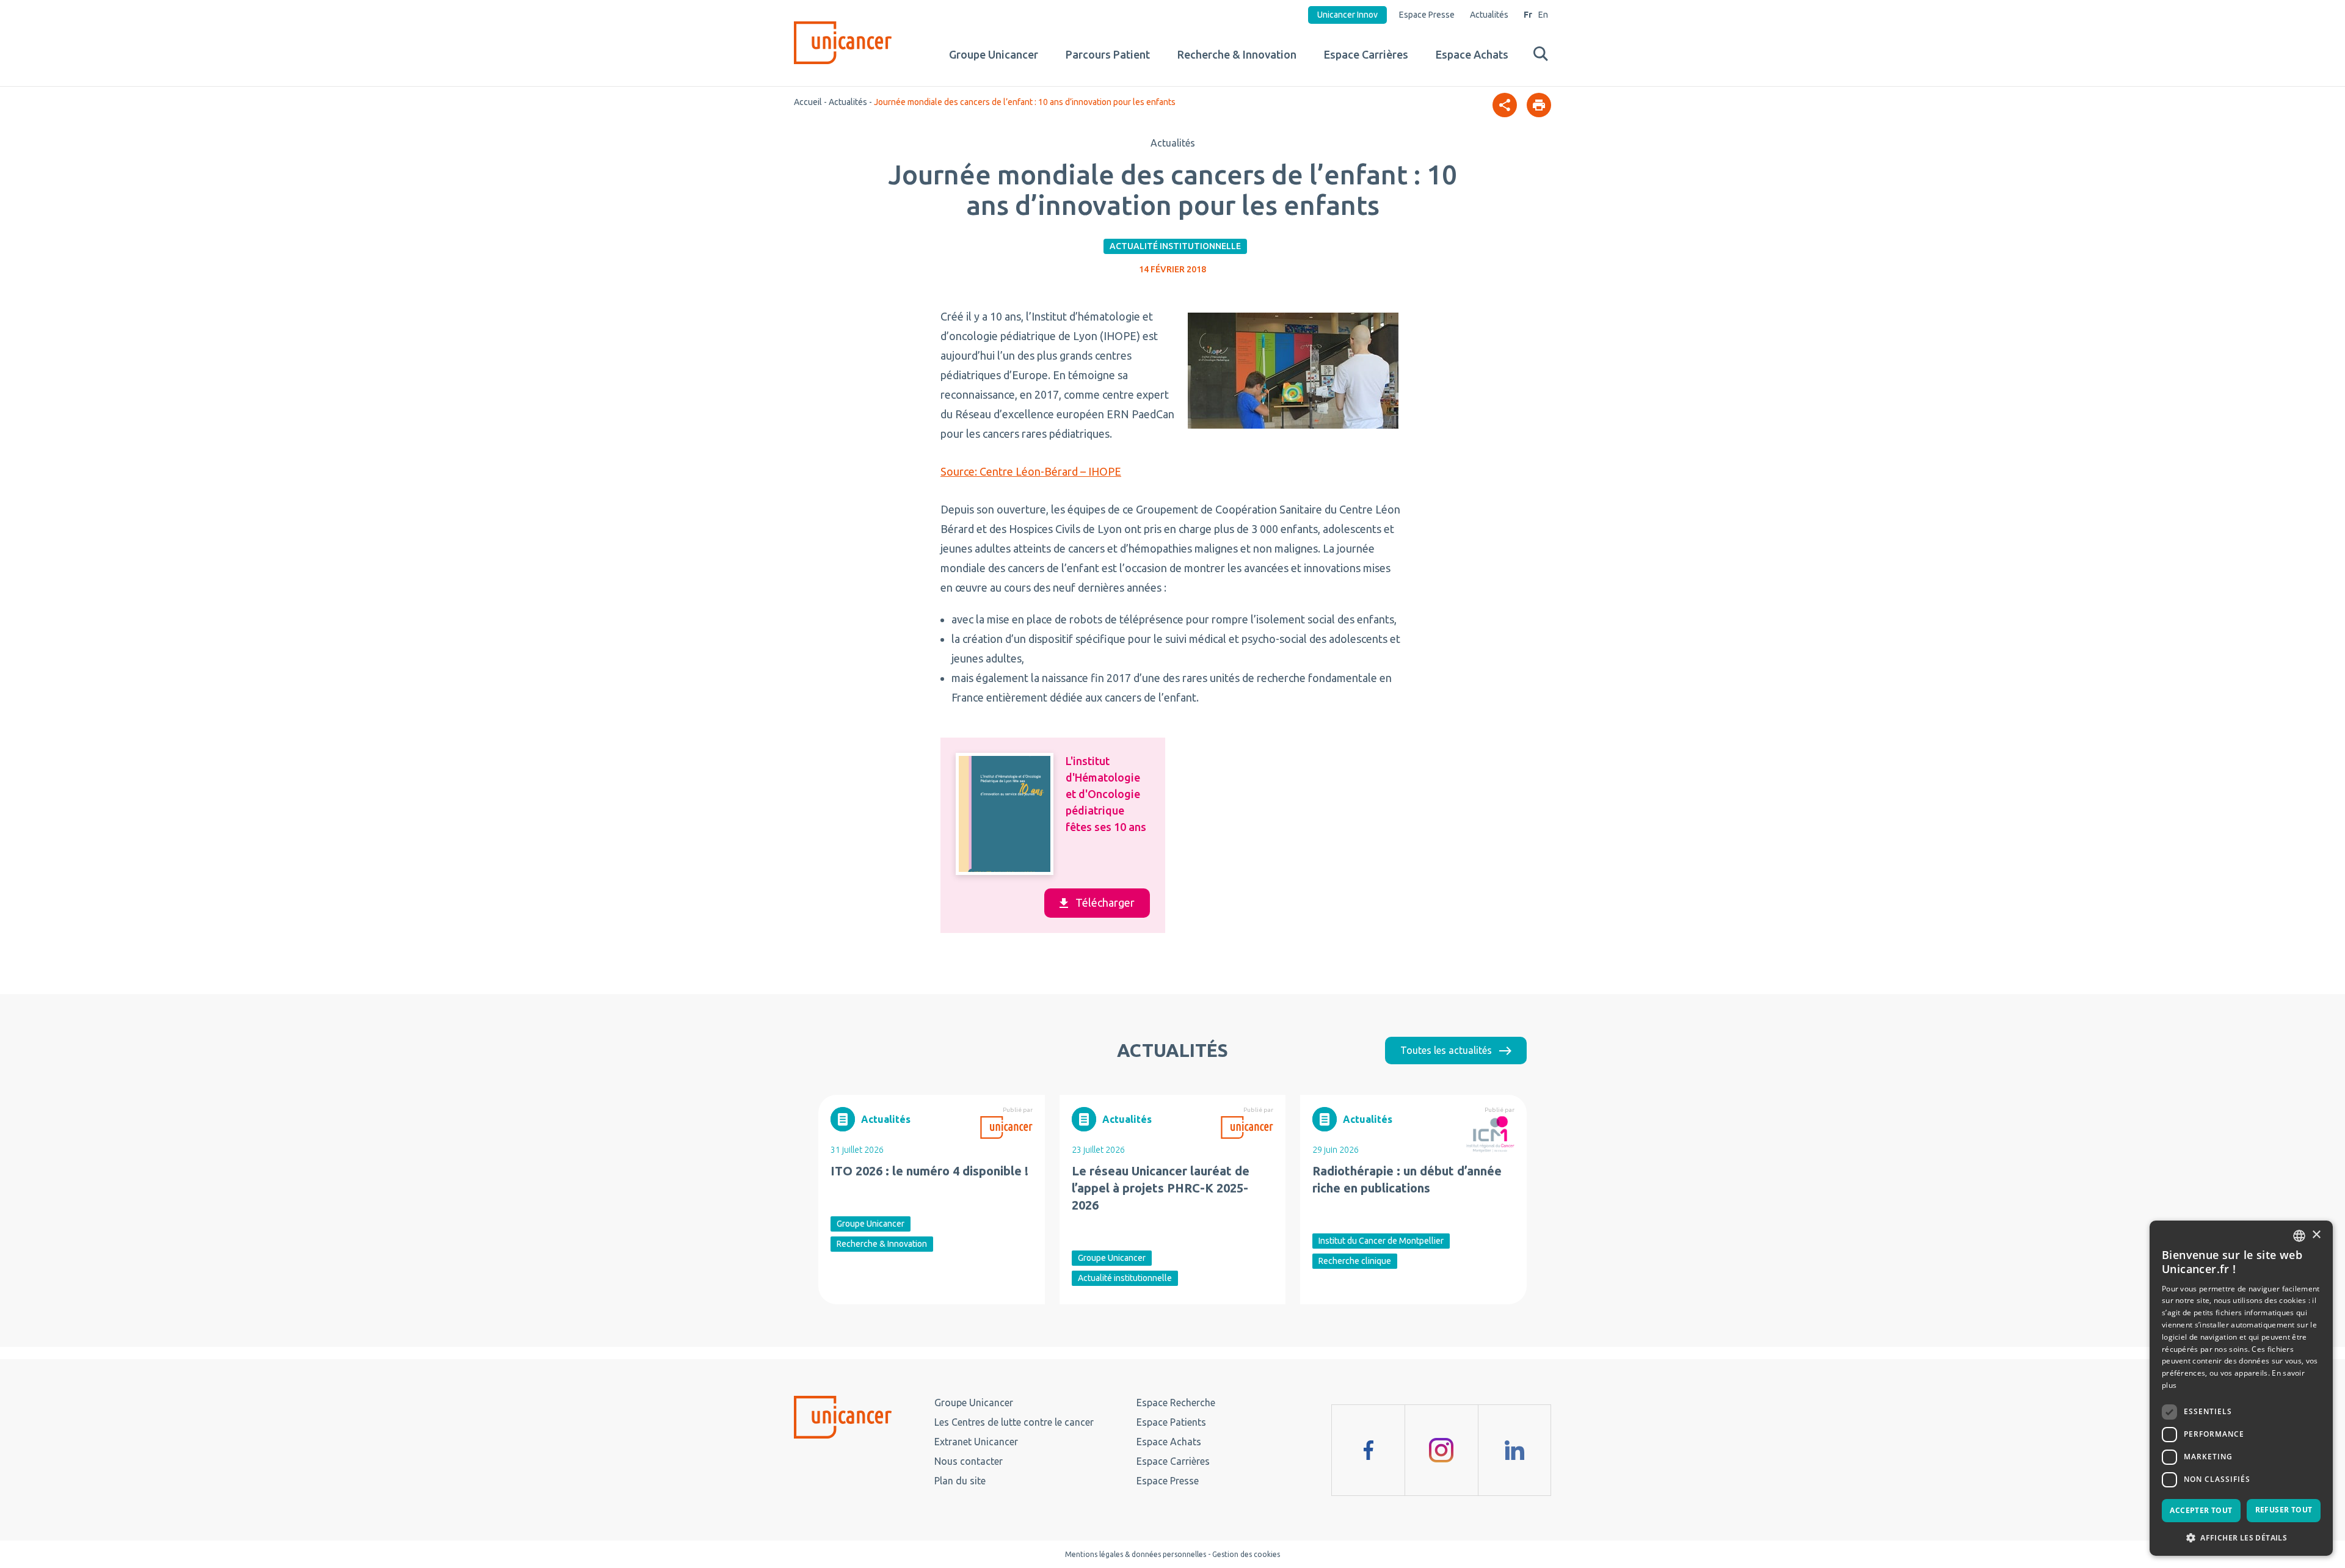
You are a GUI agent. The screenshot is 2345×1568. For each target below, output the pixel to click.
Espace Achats (1472, 54)
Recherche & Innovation (1237, 54)
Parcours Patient (1108, 54)
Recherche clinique (1355, 1261)
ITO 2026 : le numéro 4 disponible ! (929, 1171)
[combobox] (2299, 1236)
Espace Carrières (1366, 54)
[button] (2241, 1537)
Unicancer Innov (1347, 15)
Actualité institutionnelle (1175, 246)
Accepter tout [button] (2201, 1510)
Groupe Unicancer (994, 54)
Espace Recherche (1176, 1403)
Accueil (808, 102)
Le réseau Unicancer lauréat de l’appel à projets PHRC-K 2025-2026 (1161, 1188)
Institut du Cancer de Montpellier (1381, 1241)
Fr (1528, 15)
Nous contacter (969, 1461)
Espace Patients (1171, 1422)
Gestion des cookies (1246, 1554)
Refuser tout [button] (2284, 1510)
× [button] (2316, 1235)
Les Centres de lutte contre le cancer (1014, 1422)
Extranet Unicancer (976, 1442)
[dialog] (2241, 1388)
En (1543, 15)
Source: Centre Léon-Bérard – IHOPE (1031, 471)
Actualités (1489, 15)
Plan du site (960, 1481)
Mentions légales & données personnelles (1136, 1554)
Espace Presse (1427, 15)
